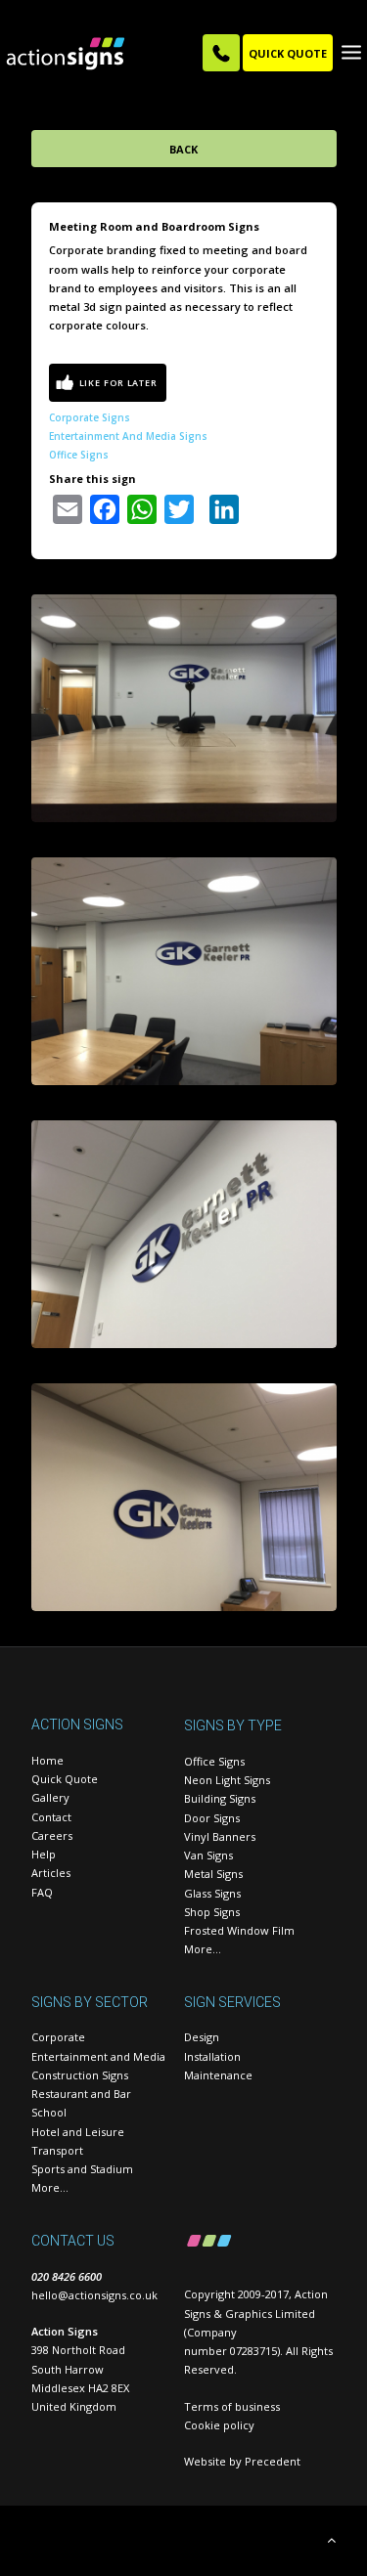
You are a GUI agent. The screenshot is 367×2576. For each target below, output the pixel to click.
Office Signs (79, 455)
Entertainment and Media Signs (128, 436)
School (49, 2112)
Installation (212, 2056)
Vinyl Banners (220, 1836)
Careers (52, 1835)
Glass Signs (212, 1893)
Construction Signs (80, 2075)
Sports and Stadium (82, 2169)
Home (47, 1760)
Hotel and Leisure (78, 2132)
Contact (51, 1817)
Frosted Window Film (239, 1930)
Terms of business (232, 2406)
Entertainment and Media (98, 2056)
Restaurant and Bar (81, 2094)
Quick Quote (65, 1779)
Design (202, 2037)
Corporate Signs (90, 417)
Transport (57, 2150)
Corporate (58, 2037)
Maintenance (218, 2075)
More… (203, 1949)
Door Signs (212, 1818)
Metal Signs (213, 1874)
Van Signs (208, 1855)
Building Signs (220, 1798)
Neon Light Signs (227, 1780)
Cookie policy (219, 2425)
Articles (51, 1873)
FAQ (42, 1892)
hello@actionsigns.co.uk (94, 2295)
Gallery (50, 1797)
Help (44, 1854)
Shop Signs (212, 1912)
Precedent (273, 2461)
